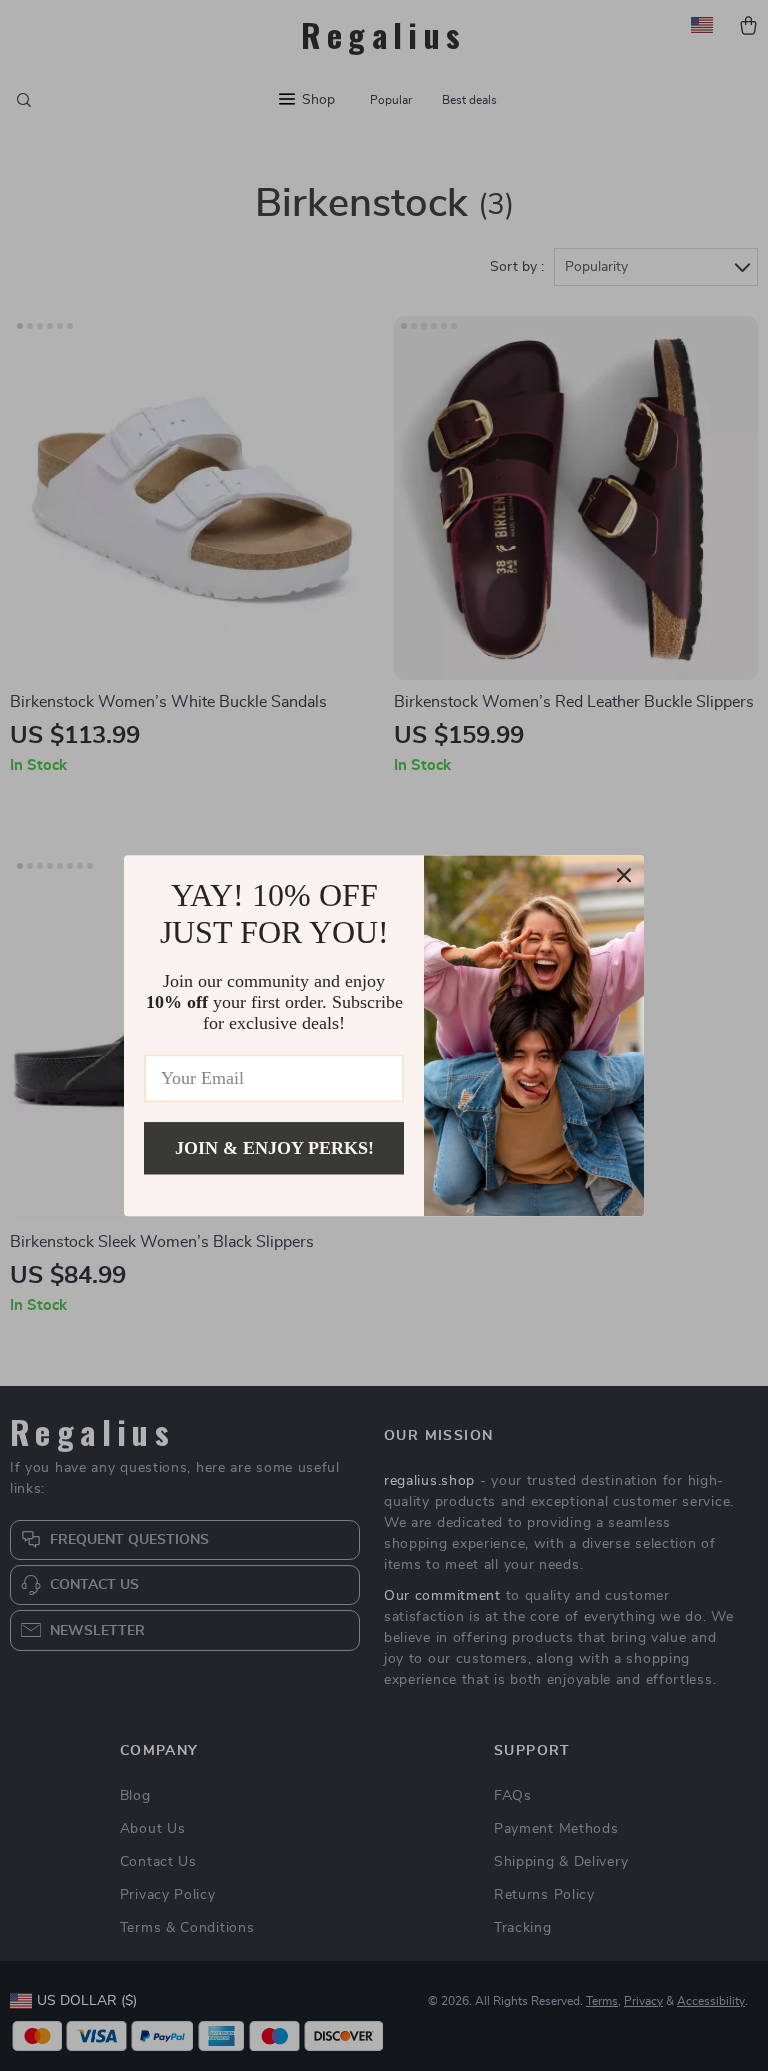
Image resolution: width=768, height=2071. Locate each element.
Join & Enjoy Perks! (274, 1148)
